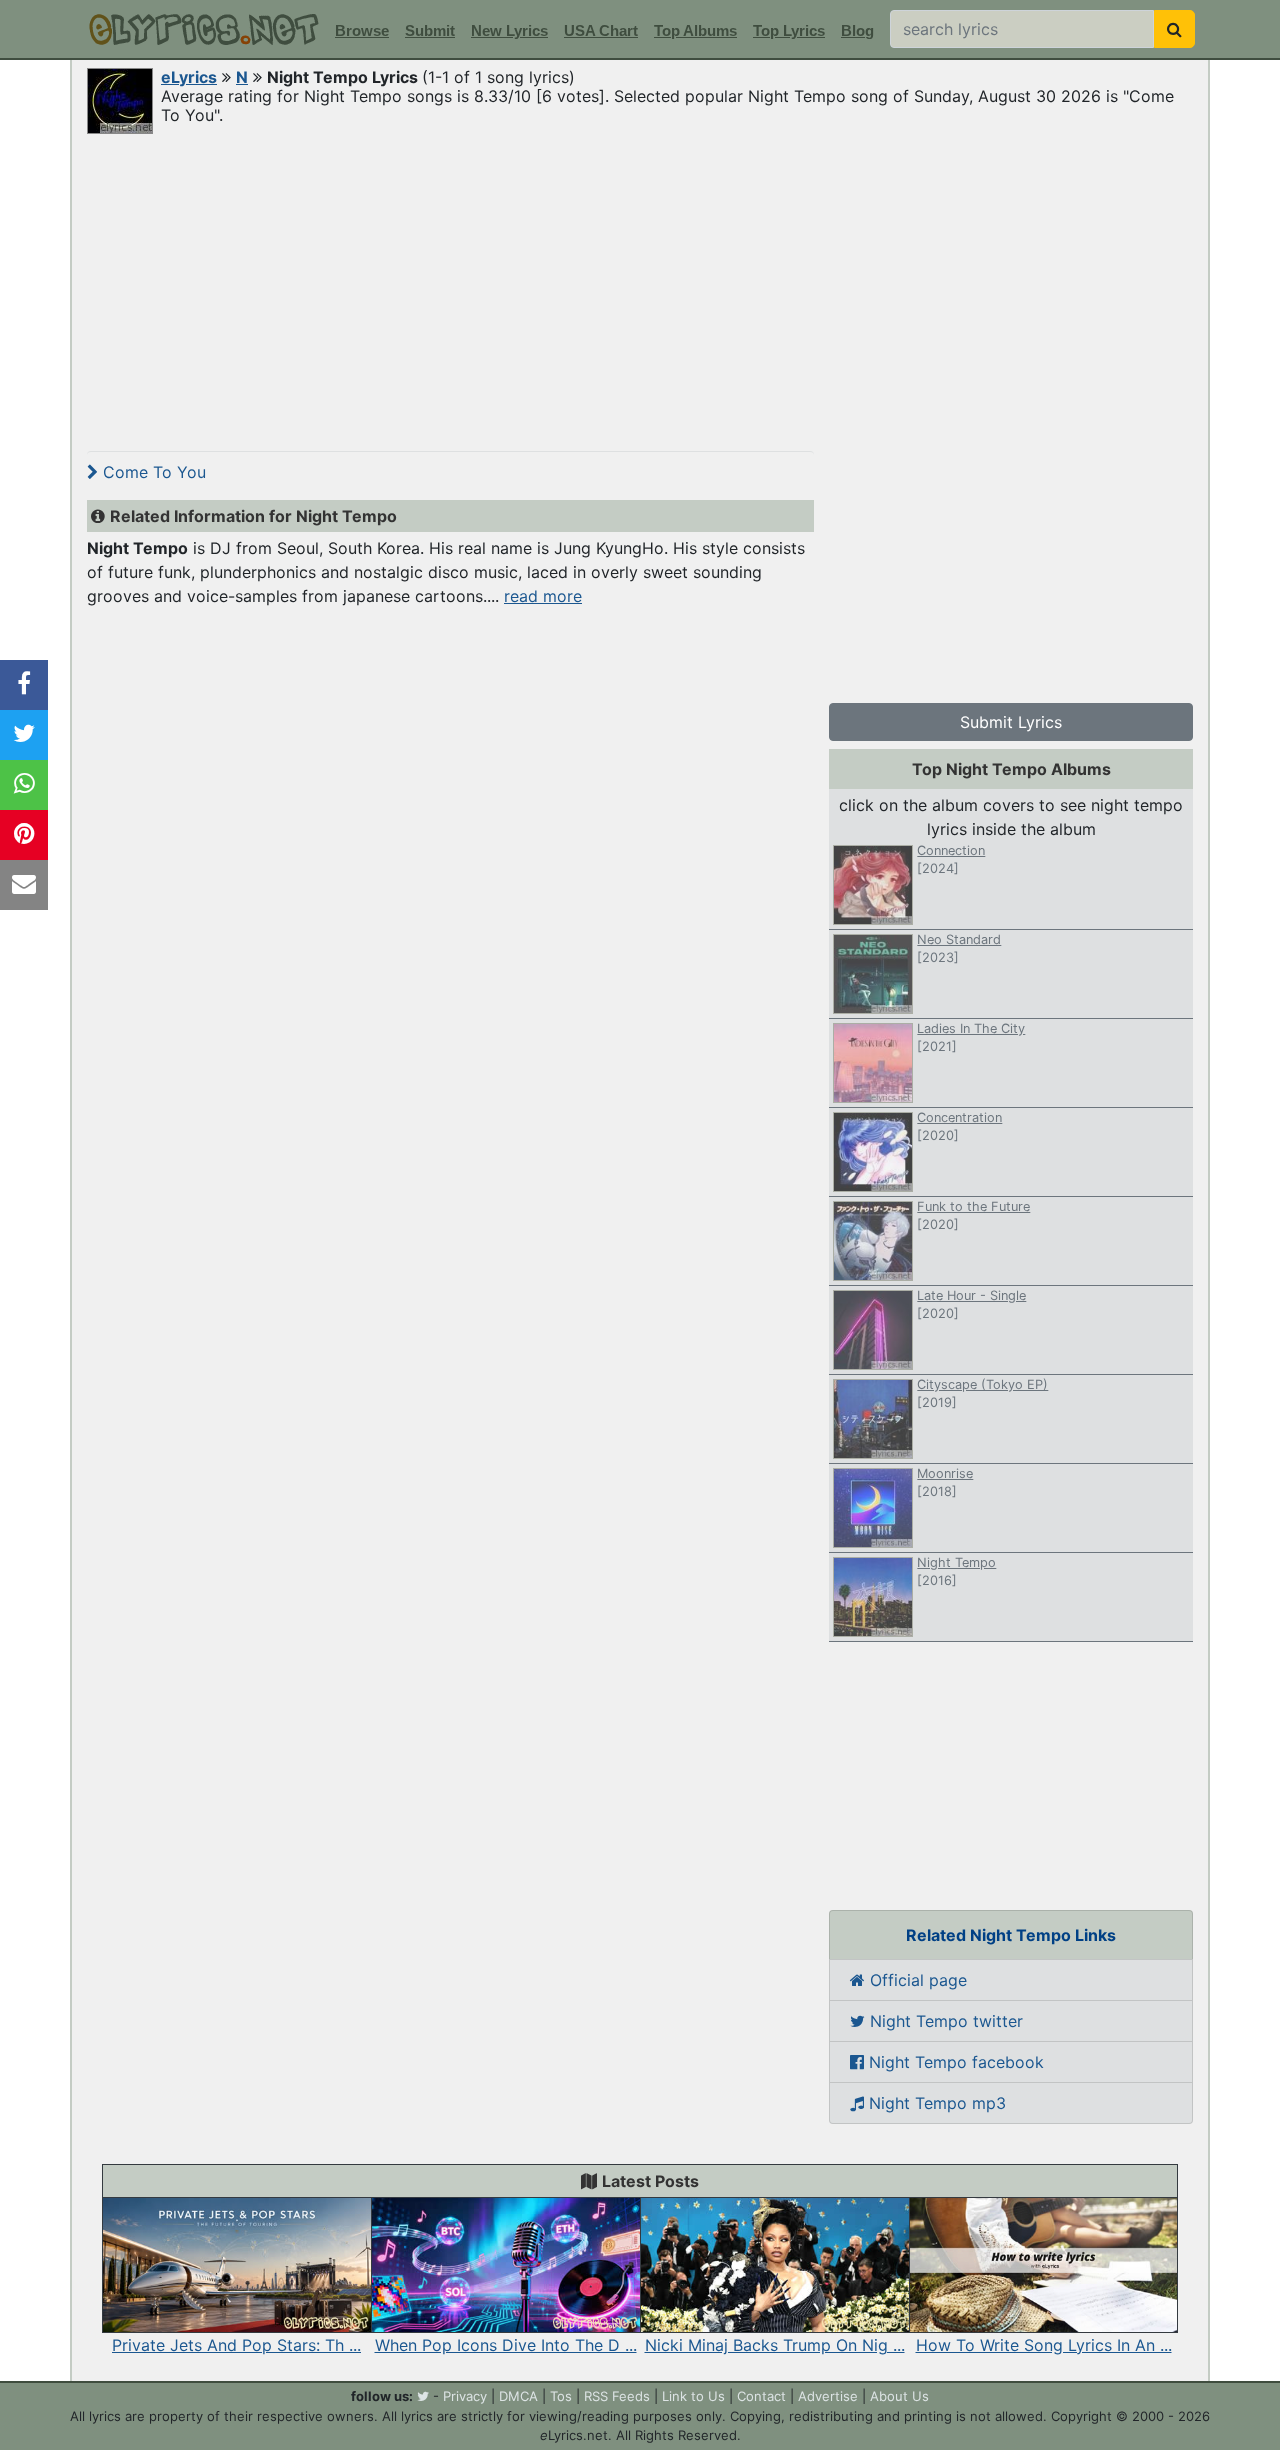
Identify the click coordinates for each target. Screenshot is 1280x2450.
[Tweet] (24, 735)
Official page (916, 1980)
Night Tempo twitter (944, 2021)
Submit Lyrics (1011, 722)
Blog (857, 30)
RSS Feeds (617, 2396)
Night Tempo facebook (954, 2062)
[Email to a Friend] (24, 885)
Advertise (828, 2396)
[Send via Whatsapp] (24, 785)
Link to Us (693, 2396)
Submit (430, 30)
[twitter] (423, 2396)
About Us (899, 2396)
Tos (561, 2396)
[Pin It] (24, 835)
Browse (362, 30)
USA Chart (601, 30)
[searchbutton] (1174, 29)
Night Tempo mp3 (935, 2103)
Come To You (152, 472)
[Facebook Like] (24, 685)
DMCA (518, 2396)
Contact (761, 2396)
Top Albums (695, 30)
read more (543, 596)
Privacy (465, 2396)
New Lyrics (509, 30)
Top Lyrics (789, 30)
